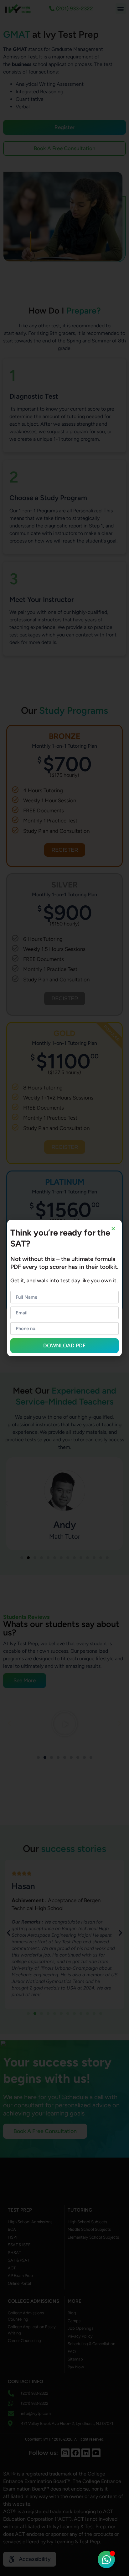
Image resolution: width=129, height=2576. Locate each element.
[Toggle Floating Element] (106, 2560)
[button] (113, 1228)
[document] (64, 1288)
